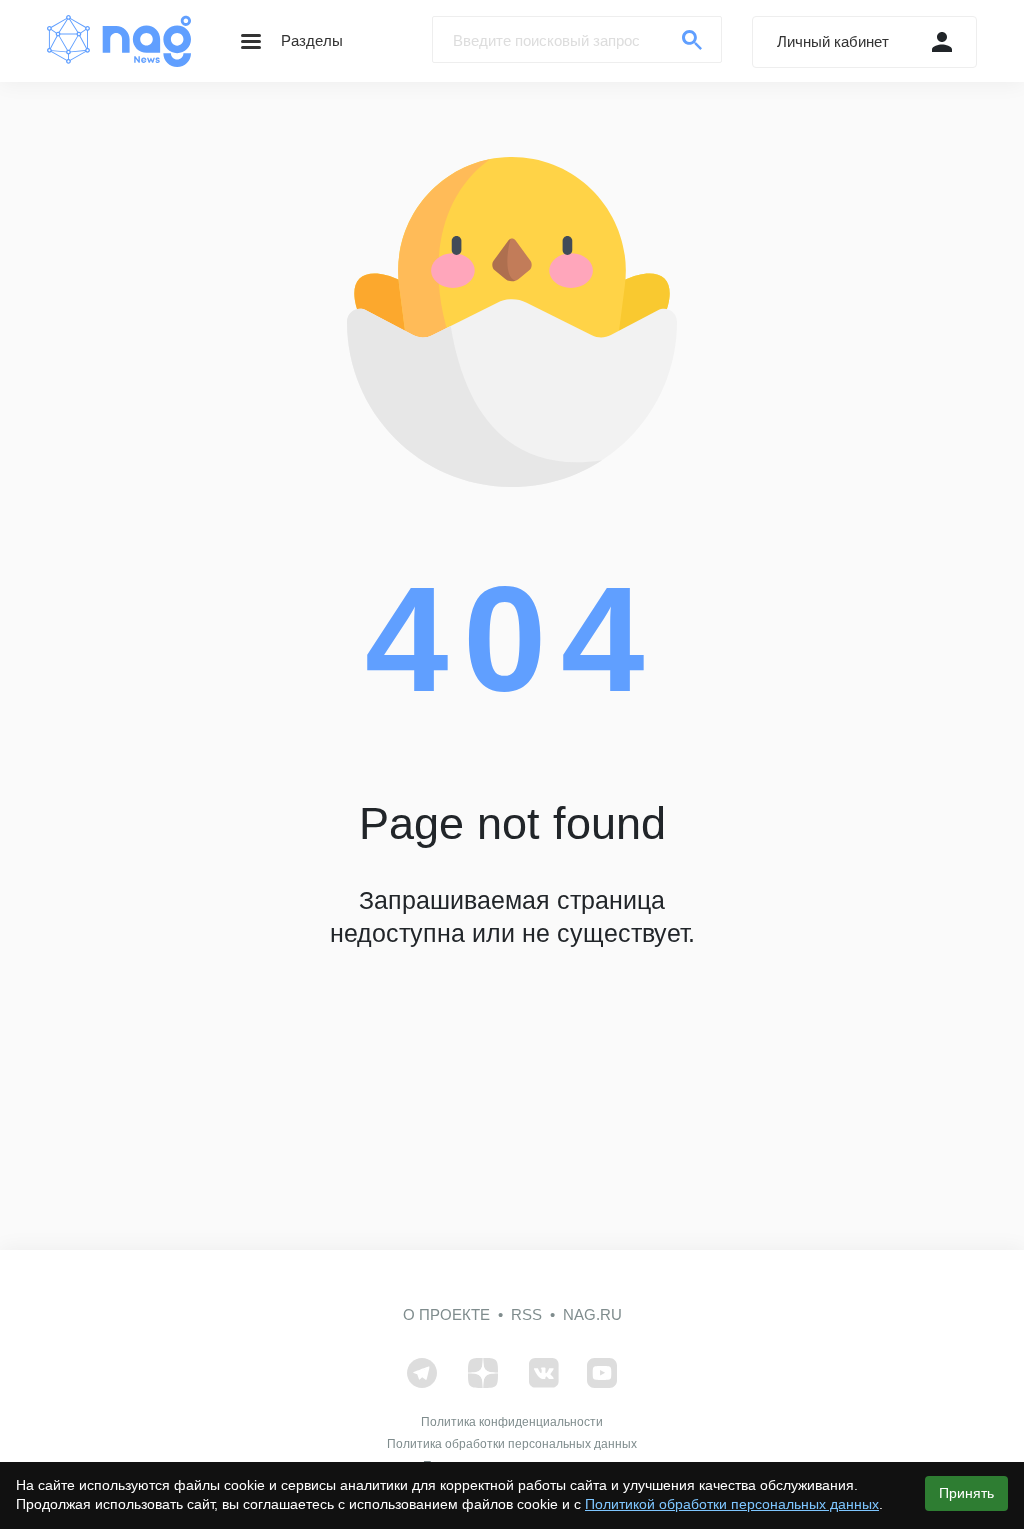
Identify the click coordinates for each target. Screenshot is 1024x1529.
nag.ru (592, 1314)
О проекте (446, 1314)
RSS (526, 1314)
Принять (966, 1493)
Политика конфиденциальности (512, 1422)
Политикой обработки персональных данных (732, 1504)
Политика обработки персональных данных (512, 1444)
